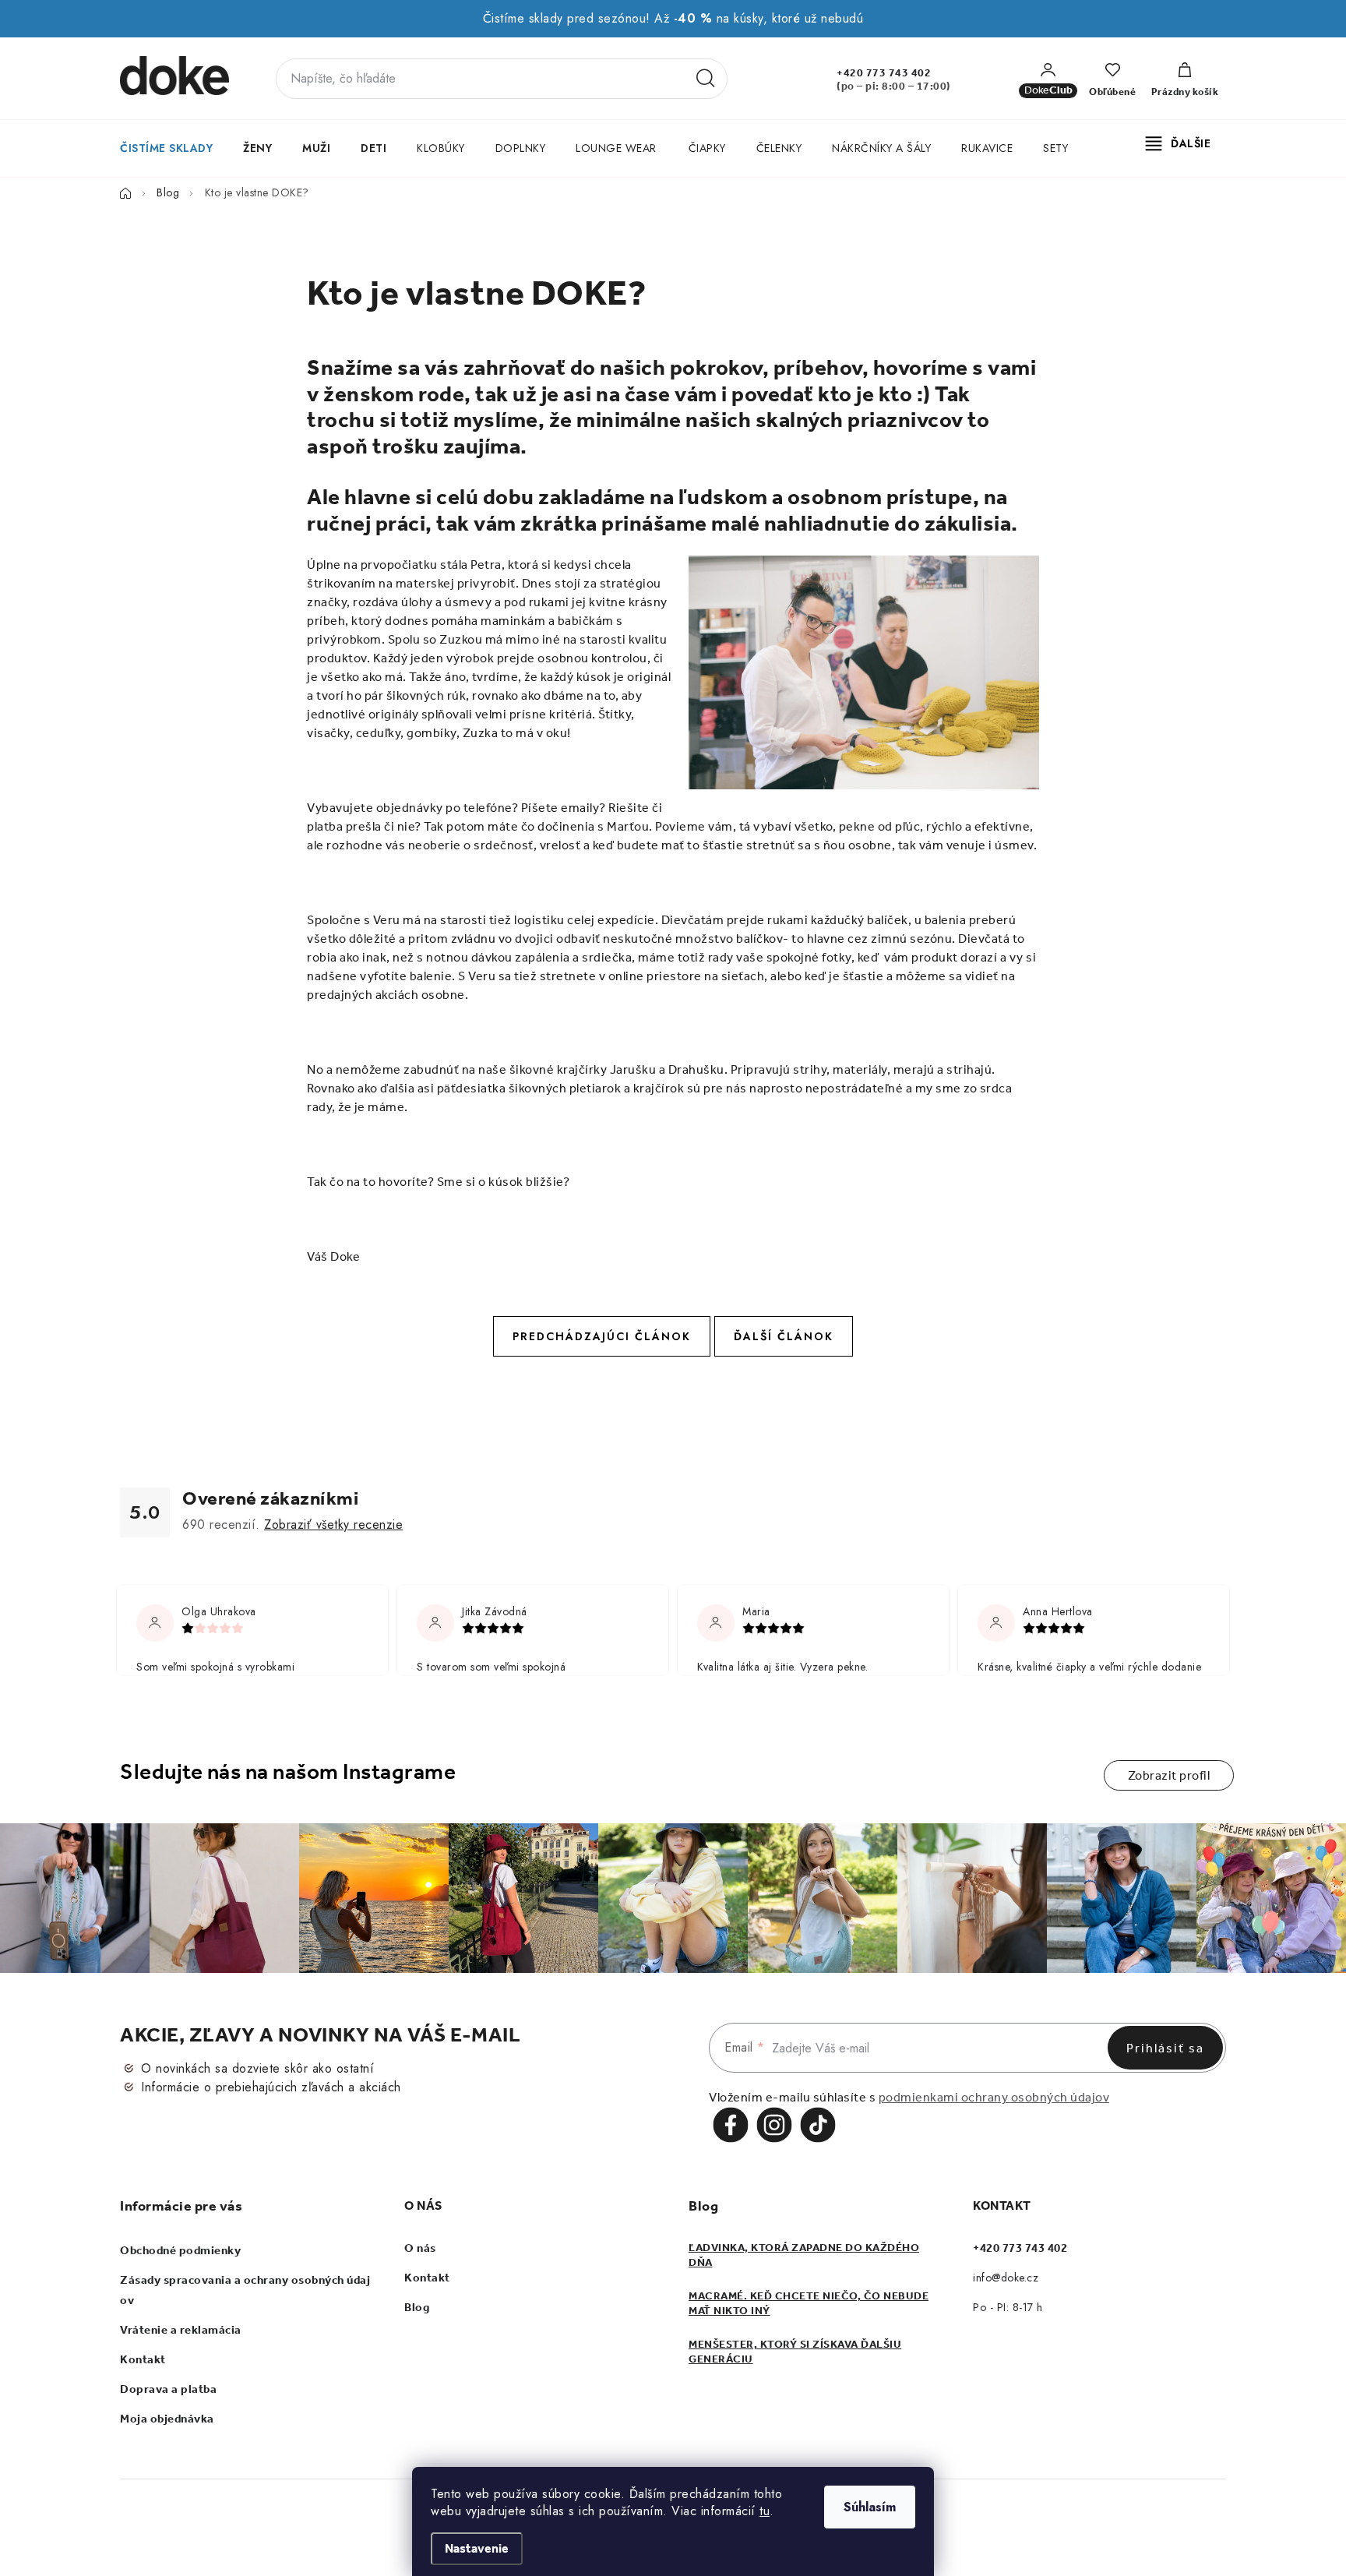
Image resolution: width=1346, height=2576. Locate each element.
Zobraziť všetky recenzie (333, 1524)
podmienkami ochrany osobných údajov (994, 2097)
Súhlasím (870, 2507)
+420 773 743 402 (884, 73)
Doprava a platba (168, 2389)
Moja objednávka (167, 2419)
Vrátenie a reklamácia (181, 2330)
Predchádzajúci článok (602, 1336)
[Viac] (1179, 143)
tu (765, 2511)
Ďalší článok (784, 1336)
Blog (417, 2307)
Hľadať (706, 79)
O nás (420, 2248)
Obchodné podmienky (180, 2250)
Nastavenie (477, 2548)
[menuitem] (166, 148)
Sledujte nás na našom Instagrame (288, 1771)
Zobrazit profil (1169, 1775)
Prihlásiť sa (1165, 2048)
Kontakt (143, 2359)
